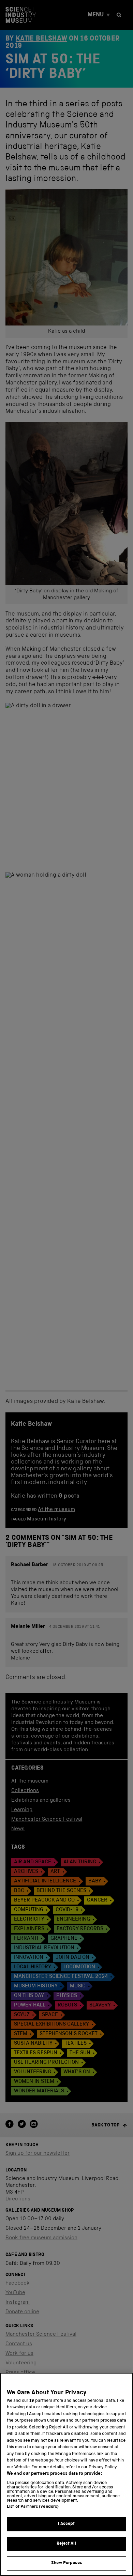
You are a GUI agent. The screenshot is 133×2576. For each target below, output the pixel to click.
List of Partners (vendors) (33, 2507)
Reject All (66, 2544)
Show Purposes (66, 2563)
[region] (66, 2474)
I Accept (66, 2524)
